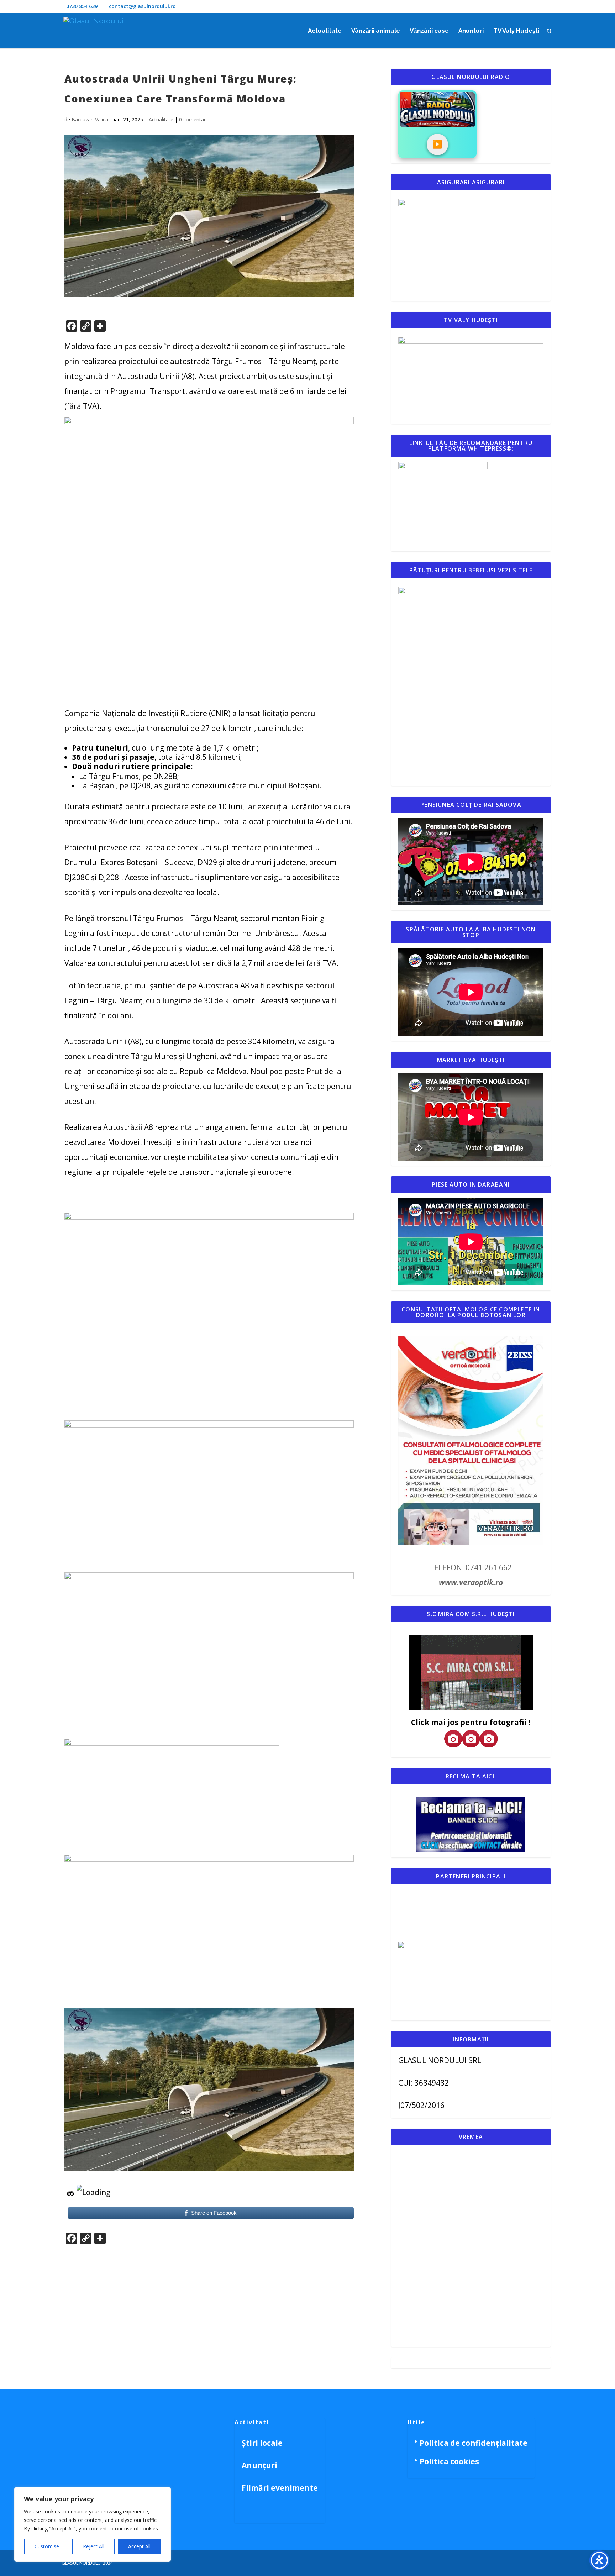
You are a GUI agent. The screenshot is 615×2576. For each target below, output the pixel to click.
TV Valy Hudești (516, 31)
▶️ (437, 144)
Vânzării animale (376, 31)
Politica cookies (449, 2461)
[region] (93, 2524)
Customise (47, 2546)
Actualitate (325, 31)
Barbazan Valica (90, 119)
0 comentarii (193, 119)
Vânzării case (429, 31)
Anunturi (471, 31)
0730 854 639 (82, 6)
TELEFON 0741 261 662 (471, 1567)
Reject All (94, 2546)
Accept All (139, 2546)
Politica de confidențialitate (474, 2443)
